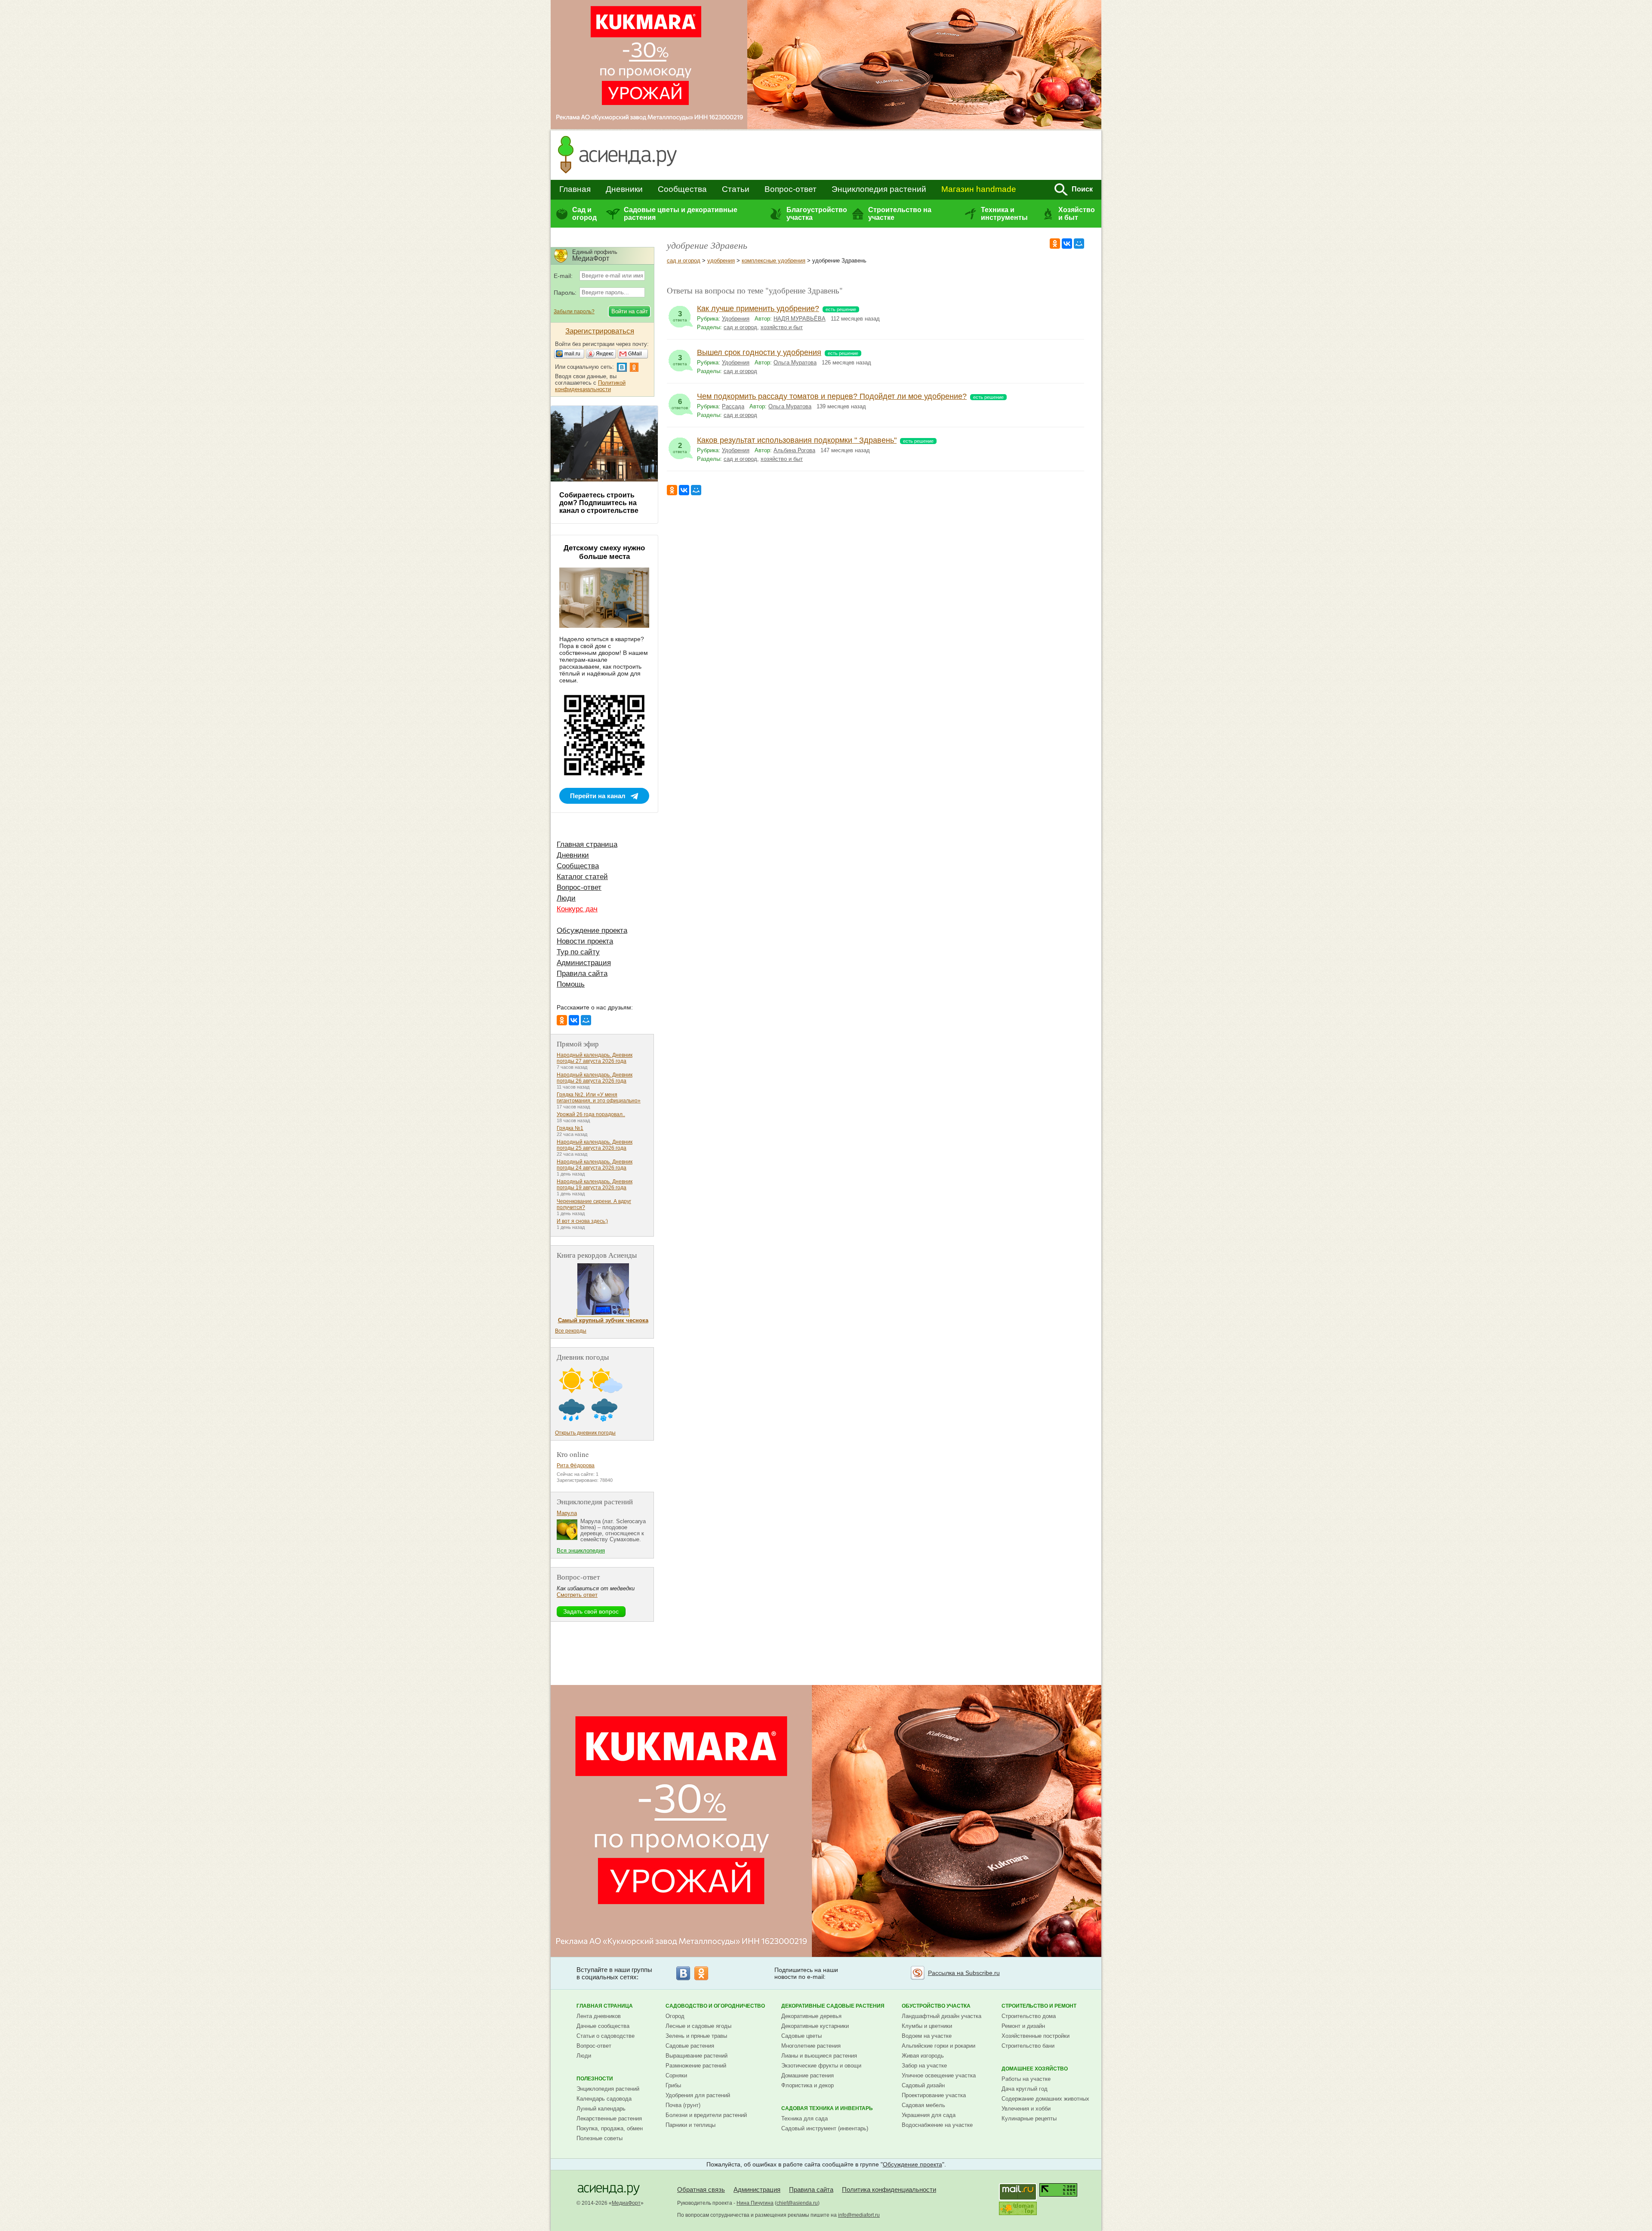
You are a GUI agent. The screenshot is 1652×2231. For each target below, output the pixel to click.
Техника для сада (804, 2118)
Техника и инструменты (1004, 214)
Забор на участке (924, 2066)
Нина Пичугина (755, 2203)
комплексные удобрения (774, 261)
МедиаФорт (626, 2203)
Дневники (624, 189)
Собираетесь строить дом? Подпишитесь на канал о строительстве (599, 503)
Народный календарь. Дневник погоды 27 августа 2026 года (595, 1058)
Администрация (584, 963)
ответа (680, 316)
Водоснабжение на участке (937, 2125)
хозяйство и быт (782, 327)
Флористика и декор (808, 2085)
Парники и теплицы (690, 2125)
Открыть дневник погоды (585, 1433)
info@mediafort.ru (859, 2215)
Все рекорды (571, 1331)
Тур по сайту (578, 952)
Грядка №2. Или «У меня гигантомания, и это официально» (599, 1098)
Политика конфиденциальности (889, 2189)
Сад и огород (584, 214)
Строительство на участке (900, 214)
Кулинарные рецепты (1029, 2118)
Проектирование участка (934, 2095)
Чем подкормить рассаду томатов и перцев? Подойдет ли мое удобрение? (832, 396)
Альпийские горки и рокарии (938, 2046)
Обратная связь (701, 2189)
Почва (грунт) (683, 2105)
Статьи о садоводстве (606, 2036)
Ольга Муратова (795, 363)
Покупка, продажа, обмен (610, 2128)
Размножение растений (696, 2066)
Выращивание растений (697, 2056)
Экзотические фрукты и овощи (821, 2066)
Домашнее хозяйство (1035, 2069)
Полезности (595, 2079)
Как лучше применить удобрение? (758, 309)
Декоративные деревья (811, 2016)
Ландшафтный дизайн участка (942, 2016)
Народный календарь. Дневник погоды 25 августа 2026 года (595, 1145)
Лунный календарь (601, 2109)
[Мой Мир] (1079, 244)
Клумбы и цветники (927, 2026)
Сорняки (676, 2075)
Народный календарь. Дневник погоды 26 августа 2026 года (595, 1078)
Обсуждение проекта (592, 930)
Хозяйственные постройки (1036, 2036)
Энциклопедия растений (879, 189)
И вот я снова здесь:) (582, 1221)
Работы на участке (1026, 2079)
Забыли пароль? (574, 312)
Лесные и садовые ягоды (698, 2026)
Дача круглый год (1025, 2089)
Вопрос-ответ (791, 189)
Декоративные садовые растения (833, 2006)
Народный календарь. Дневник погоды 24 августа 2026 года (595, 1165)
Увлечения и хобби (1026, 2109)
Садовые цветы (801, 2036)
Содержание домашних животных (1045, 2099)
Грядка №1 (570, 1128)
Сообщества (682, 189)
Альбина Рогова (794, 450)
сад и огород (684, 261)
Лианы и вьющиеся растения (819, 2056)
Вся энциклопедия (581, 1551)
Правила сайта (582, 974)
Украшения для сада (929, 2115)
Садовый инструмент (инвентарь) (825, 2128)
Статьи (736, 189)
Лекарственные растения (609, 2118)
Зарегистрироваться (600, 331)
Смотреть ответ (577, 1595)
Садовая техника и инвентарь (827, 2108)
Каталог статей (582, 877)
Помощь (571, 984)
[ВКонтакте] (1067, 244)
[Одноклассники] (1055, 244)
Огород (675, 2016)
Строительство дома (1029, 2016)
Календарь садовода (604, 2099)
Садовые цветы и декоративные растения (681, 214)
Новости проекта (585, 941)
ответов (680, 404)
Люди (566, 898)
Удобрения (736, 319)
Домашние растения (808, 2075)
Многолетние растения (811, 2046)
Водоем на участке (927, 2036)
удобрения (721, 261)
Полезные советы (599, 2138)
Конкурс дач (577, 909)
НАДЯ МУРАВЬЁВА (800, 319)
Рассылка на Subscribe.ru (964, 1973)
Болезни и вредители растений (706, 2115)
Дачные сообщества (603, 2026)
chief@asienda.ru (797, 2203)
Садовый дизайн (923, 2085)
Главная (575, 189)
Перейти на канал (598, 796)
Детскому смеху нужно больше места (604, 552)
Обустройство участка (936, 2006)
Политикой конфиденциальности (590, 386)
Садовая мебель (923, 2105)
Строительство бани (1028, 2046)
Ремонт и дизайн (1023, 2026)
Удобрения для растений (698, 2095)
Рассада (733, 406)
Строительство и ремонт (1039, 2006)
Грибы (673, 2085)
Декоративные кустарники (815, 2026)
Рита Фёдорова (576, 1466)
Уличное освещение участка (939, 2075)
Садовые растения (690, 2046)
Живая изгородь (923, 2056)
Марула (567, 1513)
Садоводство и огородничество (715, 2006)
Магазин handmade (979, 189)
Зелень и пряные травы (696, 2036)
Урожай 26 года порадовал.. (591, 1114)
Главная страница (587, 844)
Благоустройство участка (817, 214)
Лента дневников (599, 2016)
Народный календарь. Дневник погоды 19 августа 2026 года (595, 1185)
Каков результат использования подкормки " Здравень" (797, 440)
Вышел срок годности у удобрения (759, 352)
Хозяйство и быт (1077, 214)
